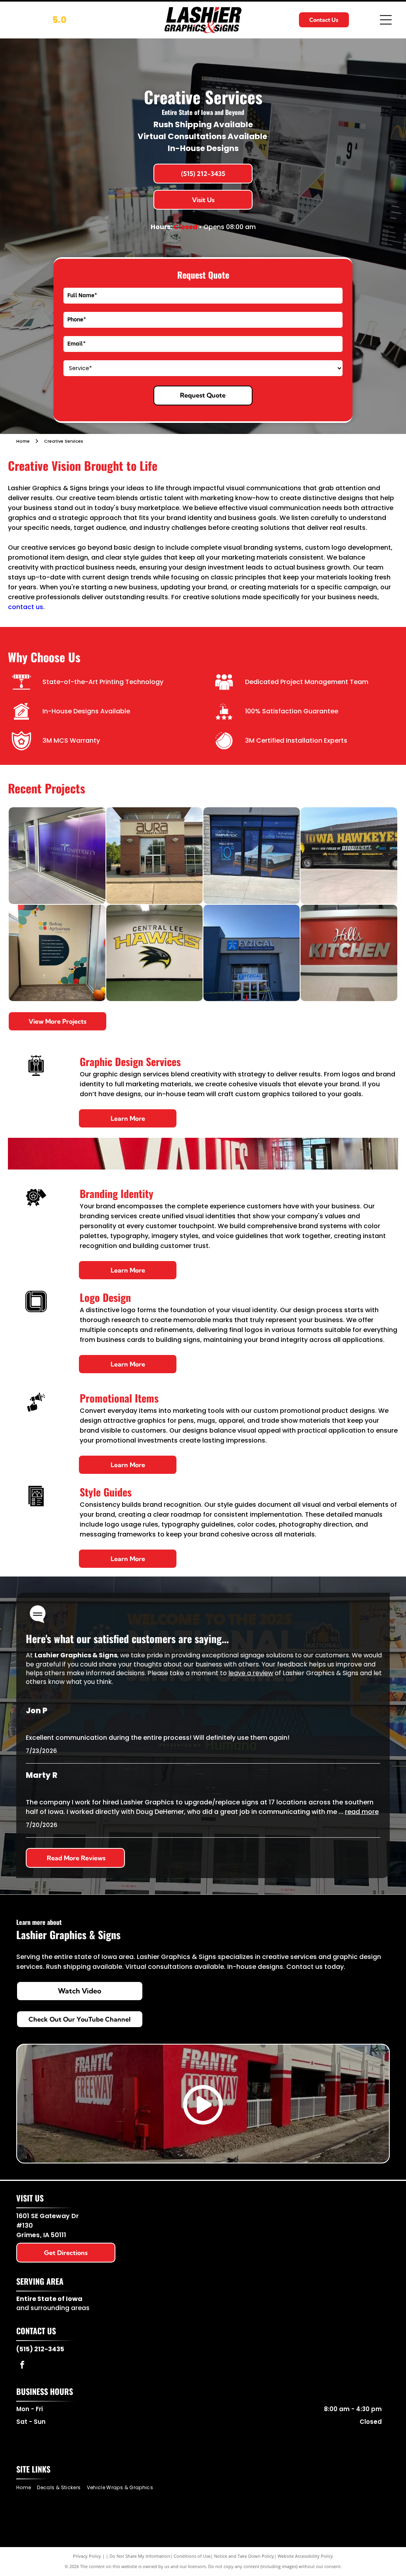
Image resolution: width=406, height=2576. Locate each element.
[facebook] (22, 2366)
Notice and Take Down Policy (244, 2556)
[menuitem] (27, 2488)
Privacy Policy (87, 2556)
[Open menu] (386, 20)
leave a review (251, 1673)
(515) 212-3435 (40, 2349)
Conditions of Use (192, 2556)
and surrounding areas (53, 2308)
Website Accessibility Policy (305, 2556)
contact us (26, 607)
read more (362, 1812)
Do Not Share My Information (140, 2556)
